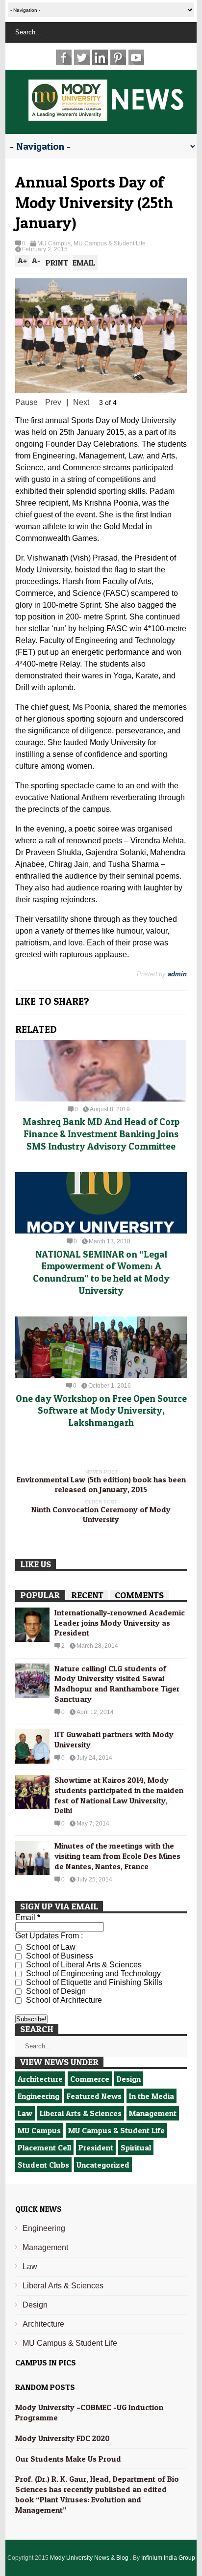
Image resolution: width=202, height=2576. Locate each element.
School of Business (59, 1956)
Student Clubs (43, 2165)
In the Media (151, 2096)
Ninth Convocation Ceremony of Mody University (101, 1514)
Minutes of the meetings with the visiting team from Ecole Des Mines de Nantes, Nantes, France (117, 1856)
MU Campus (54, 243)
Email (28, 1918)
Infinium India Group (168, 2558)
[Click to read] (101, 1071)
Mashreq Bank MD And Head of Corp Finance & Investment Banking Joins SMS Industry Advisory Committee (101, 1134)
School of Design (55, 1991)
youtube (136, 57)
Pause (26, 402)
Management (153, 2113)
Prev (53, 402)
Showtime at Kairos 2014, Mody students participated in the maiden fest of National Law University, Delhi (119, 1795)
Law (25, 2113)
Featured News (94, 2096)
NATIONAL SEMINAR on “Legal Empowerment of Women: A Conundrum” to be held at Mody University (101, 1273)
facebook (64, 57)
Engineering (38, 2096)
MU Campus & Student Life (110, 243)
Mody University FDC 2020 (63, 2438)
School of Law (50, 1947)
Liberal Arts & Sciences (81, 2113)
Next (81, 402)
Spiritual (136, 2147)
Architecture (40, 2079)
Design (129, 2079)
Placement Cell (44, 2147)
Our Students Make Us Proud (68, 2459)
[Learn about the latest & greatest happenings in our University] (106, 115)
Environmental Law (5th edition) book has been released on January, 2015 (101, 1484)
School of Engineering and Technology (92, 1973)
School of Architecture (63, 2000)
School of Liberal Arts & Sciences (83, 1965)
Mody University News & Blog (90, 2558)
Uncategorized (103, 2165)
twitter (82, 57)
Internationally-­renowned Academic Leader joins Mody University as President (120, 1623)
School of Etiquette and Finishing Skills (93, 1982)
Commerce (90, 2079)
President (96, 2147)
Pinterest (118, 57)
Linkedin (100, 57)
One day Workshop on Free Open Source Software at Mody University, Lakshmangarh (101, 1411)
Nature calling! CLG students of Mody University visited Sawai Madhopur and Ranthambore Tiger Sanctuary (117, 1684)
